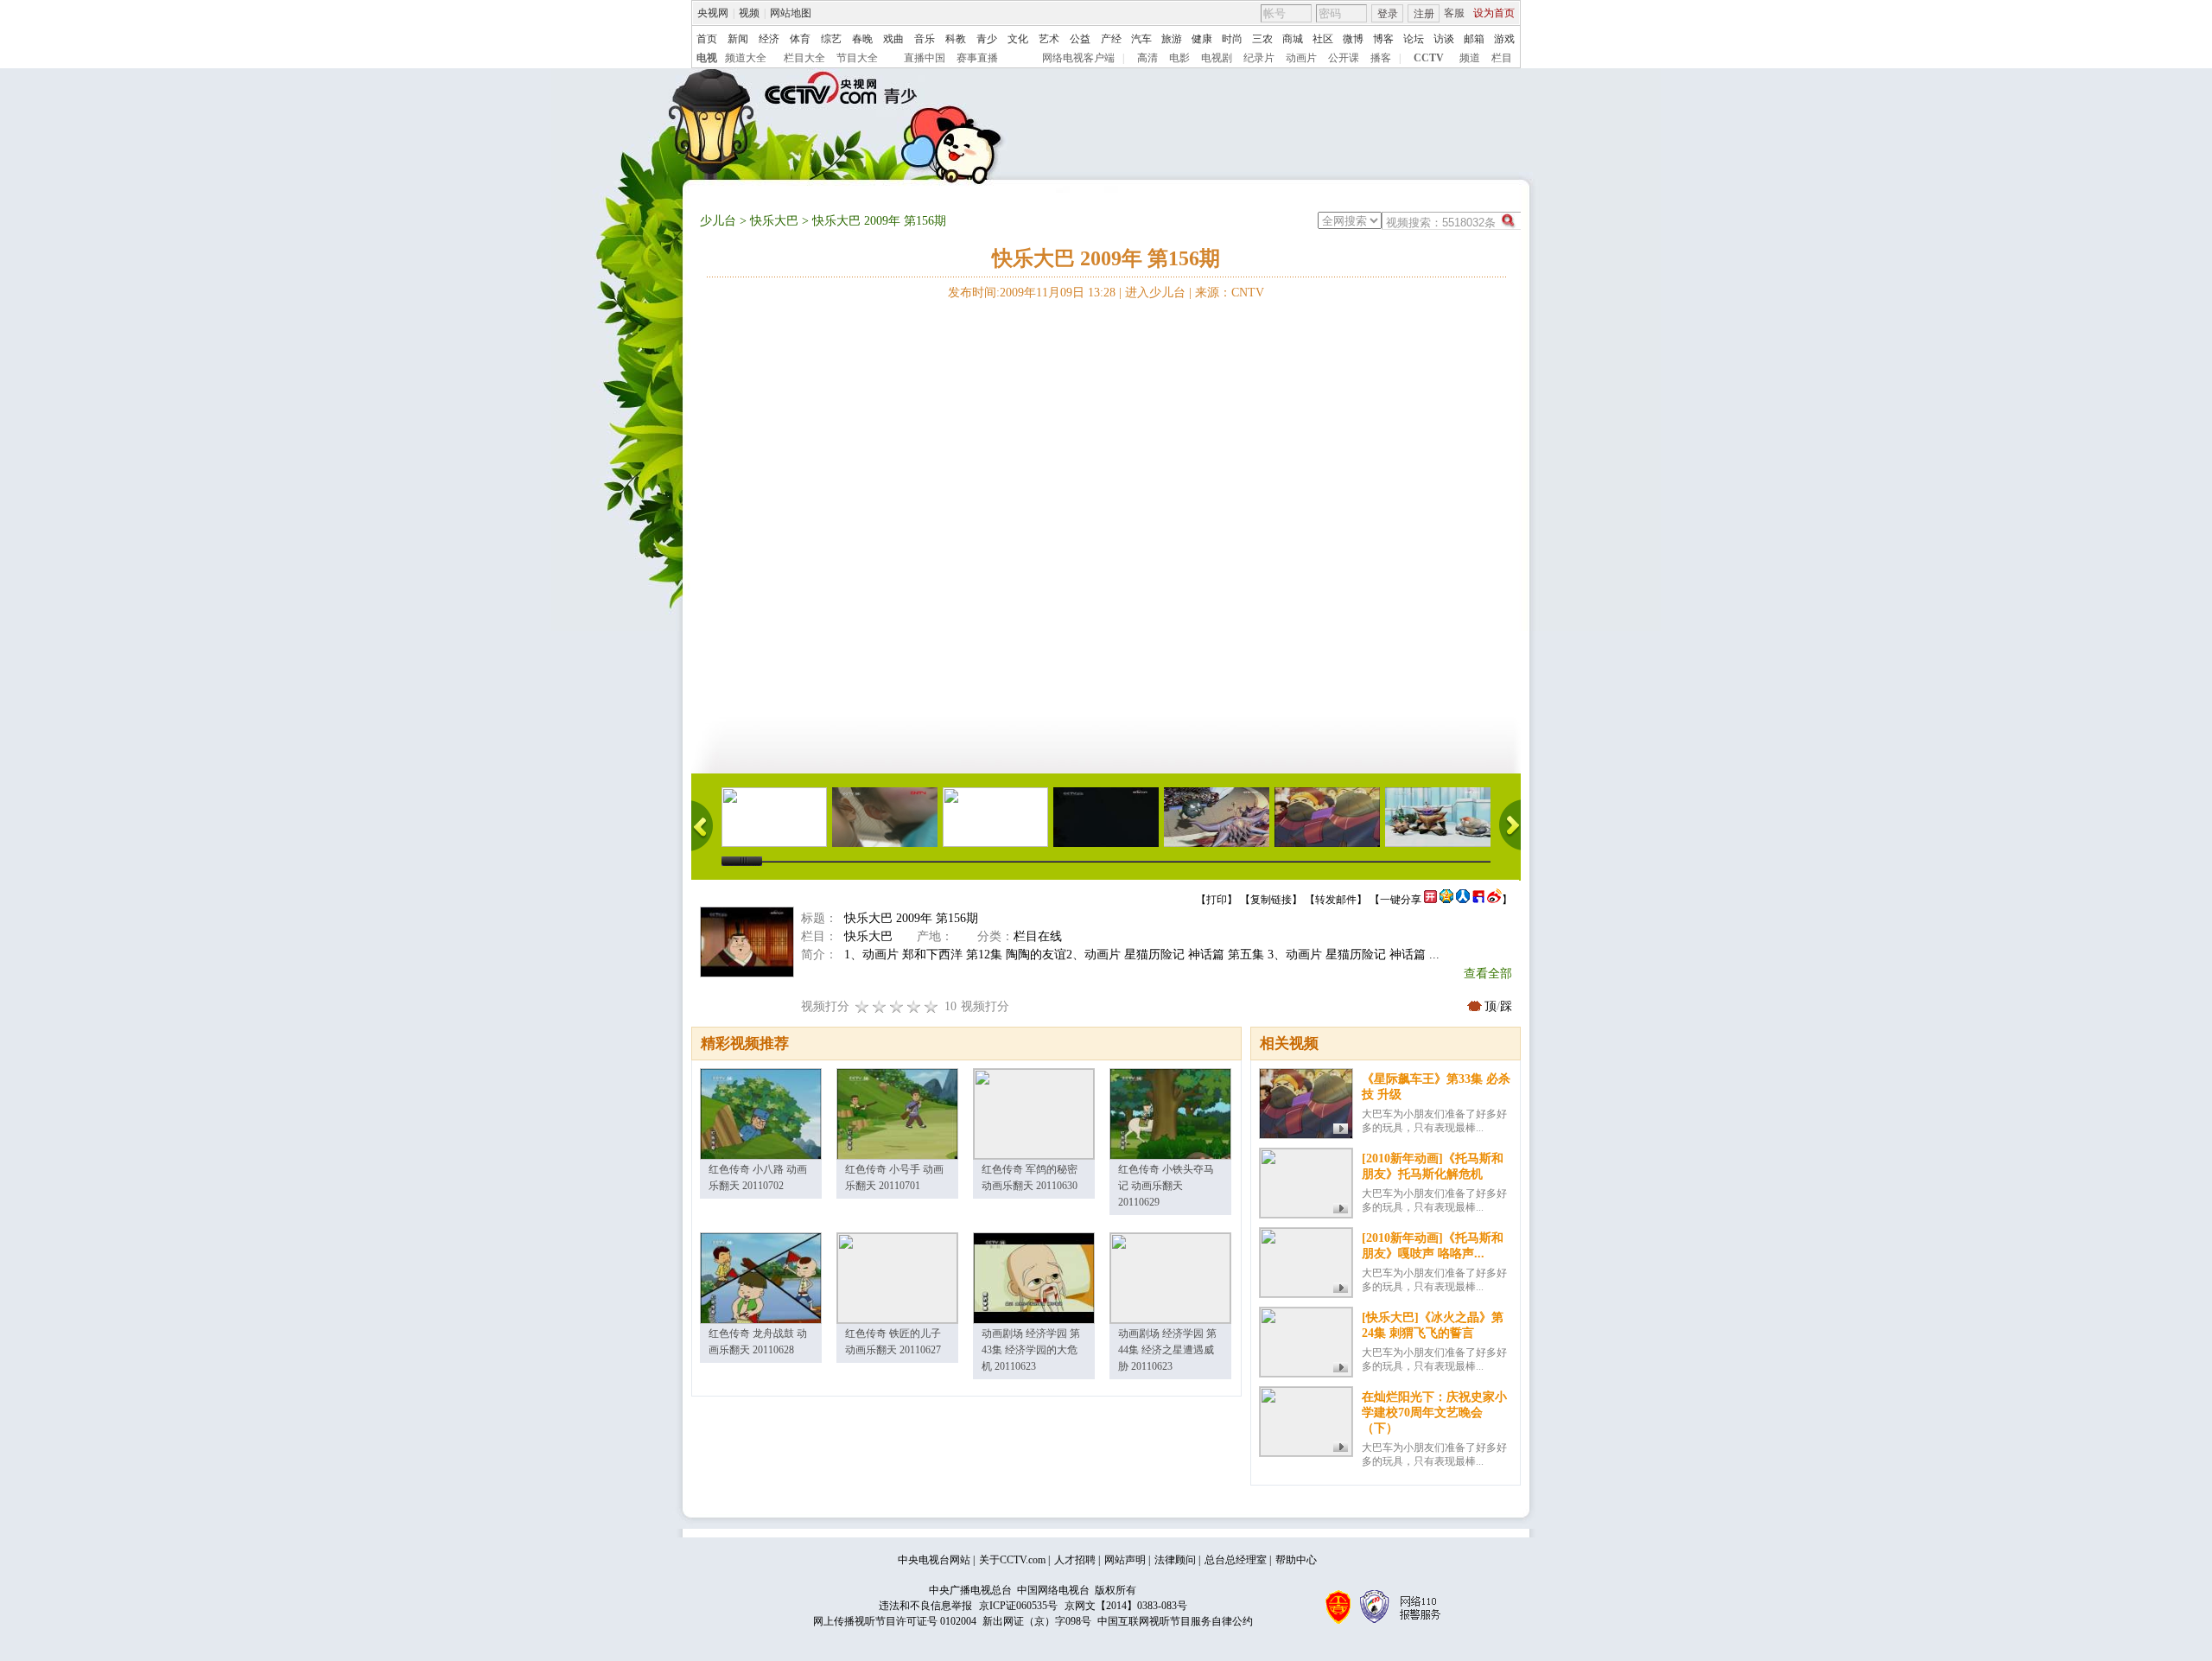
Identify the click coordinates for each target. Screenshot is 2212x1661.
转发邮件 (1336, 900)
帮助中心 (1296, 1560)
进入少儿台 (1155, 293)
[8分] (914, 1006)
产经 (1111, 39)
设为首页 (1494, 13)
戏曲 (893, 39)
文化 (1018, 39)
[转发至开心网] (1430, 900)
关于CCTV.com (1012, 1560)
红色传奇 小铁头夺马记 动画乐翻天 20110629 (1166, 1186)
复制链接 (1271, 900)
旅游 (1172, 39)
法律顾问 (1175, 1560)
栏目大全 (804, 58)
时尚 (1232, 39)
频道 (1470, 58)
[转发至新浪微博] (1494, 900)
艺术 (1049, 39)
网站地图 (791, 13)
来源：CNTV (1230, 293)
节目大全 (857, 58)
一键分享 (1401, 900)
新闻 (738, 39)
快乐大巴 (774, 221)
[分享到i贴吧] (1478, 900)
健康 (1202, 39)
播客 (1381, 58)
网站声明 (1125, 1560)
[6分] (897, 1006)
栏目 (1502, 58)
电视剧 (1217, 58)
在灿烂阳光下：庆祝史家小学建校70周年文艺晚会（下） (1434, 1413)
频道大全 (746, 58)
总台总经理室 (1236, 1560)
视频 (749, 13)
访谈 (1444, 39)
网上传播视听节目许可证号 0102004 (895, 1621)
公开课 (1344, 58)
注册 (1424, 14)
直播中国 (925, 58)
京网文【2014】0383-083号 (1126, 1606)
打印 (1217, 900)
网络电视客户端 (1078, 58)
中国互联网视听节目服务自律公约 (1175, 1621)
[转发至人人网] (1463, 900)
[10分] (931, 1006)
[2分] (862, 1006)
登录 (1388, 14)
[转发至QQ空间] (1446, 900)
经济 (769, 39)
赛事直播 (977, 58)
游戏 (1504, 39)
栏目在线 (1038, 936)
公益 (1080, 39)
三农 (1262, 39)
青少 (987, 39)
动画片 (1301, 58)
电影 (1179, 58)
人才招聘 (1075, 1560)
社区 (1323, 39)
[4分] (880, 1006)
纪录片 (1259, 58)
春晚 (862, 39)
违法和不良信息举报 (925, 1606)
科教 (956, 39)
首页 (707, 39)
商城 (1293, 39)
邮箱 (1474, 39)
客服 (1454, 13)
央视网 (713, 13)
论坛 (1414, 39)
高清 (1147, 58)
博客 (1383, 39)
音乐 (925, 39)
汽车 (1141, 39)
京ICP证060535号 (1018, 1606)
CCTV (1429, 58)
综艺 (831, 39)
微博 (1353, 39)
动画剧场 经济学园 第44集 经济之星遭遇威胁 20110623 (1167, 1350)
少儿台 (718, 221)
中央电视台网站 (934, 1560)
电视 (707, 58)
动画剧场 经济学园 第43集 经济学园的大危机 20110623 (1031, 1350)
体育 (800, 39)
